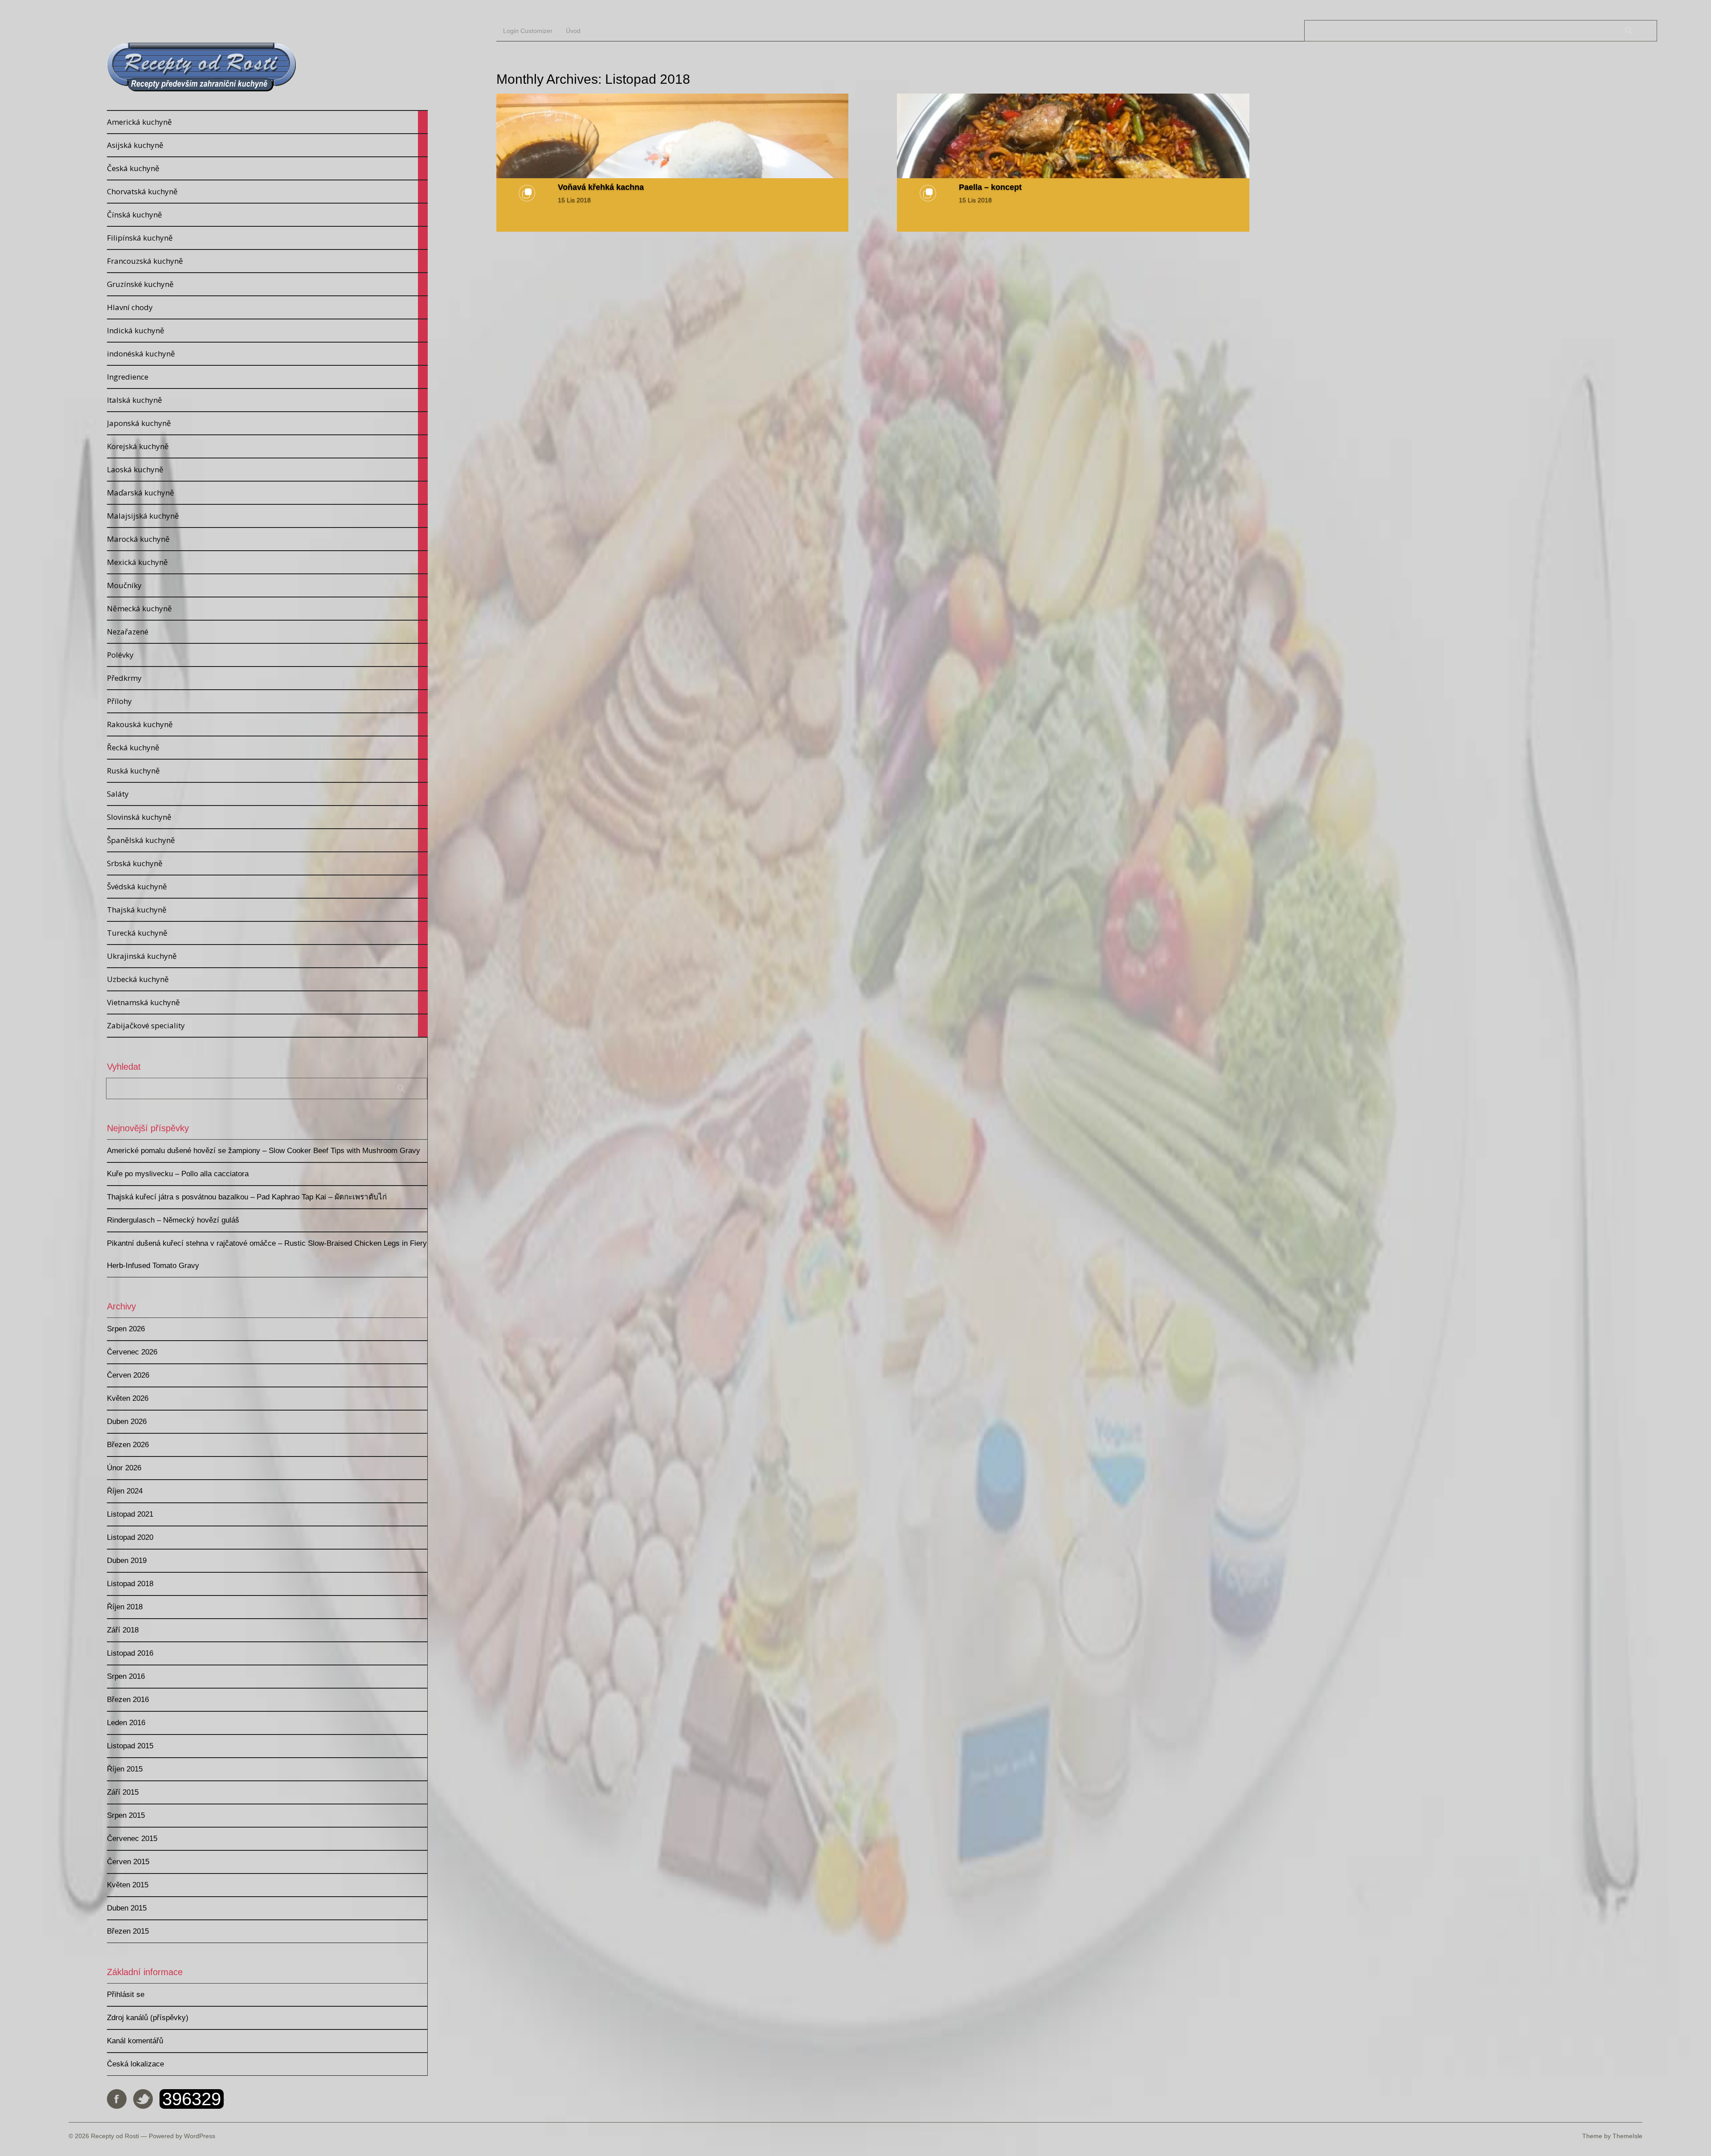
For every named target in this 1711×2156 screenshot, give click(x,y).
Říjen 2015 (125, 1769)
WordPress (200, 2136)
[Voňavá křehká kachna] (673, 136)
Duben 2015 (127, 1908)
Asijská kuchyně (267, 145)
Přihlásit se (126, 1994)
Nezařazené (267, 632)
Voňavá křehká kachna (601, 187)
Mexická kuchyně (267, 562)
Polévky (267, 655)
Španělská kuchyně (267, 840)
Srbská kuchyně (267, 863)
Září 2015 (123, 1792)
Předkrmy (267, 678)
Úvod (573, 31)
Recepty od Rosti (115, 2136)
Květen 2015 (128, 1885)
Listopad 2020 (130, 1537)
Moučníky (267, 585)
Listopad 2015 (130, 1746)
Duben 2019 (127, 1561)
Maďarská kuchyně (267, 493)
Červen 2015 (128, 1862)
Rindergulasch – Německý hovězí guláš (173, 1220)
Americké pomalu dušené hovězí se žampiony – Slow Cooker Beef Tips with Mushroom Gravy (264, 1151)
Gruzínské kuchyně (267, 284)
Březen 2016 (128, 1700)
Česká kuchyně (267, 168)
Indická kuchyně (267, 331)
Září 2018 (123, 1630)
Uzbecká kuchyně (267, 979)
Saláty (267, 794)
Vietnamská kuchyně (267, 1002)
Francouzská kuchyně (267, 261)
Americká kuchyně (267, 122)
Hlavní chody (267, 307)
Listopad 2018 (130, 1584)
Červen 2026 (128, 1375)
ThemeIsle (1627, 2136)
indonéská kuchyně (267, 354)
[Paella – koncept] (1073, 136)
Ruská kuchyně (267, 771)
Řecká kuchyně (267, 748)
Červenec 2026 (132, 1352)
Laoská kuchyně (267, 470)
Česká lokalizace (135, 2064)
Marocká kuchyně (267, 539)
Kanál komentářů (135, 2041)
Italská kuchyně (267, 400)
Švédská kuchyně (267, 887)
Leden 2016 (126, 1723)
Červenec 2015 (132, 1839)
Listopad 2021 (130, 1514)
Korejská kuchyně (267, 446)
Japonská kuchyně (267, 423)
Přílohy (267, 701)
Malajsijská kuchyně (267, 516)
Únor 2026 (124, 1468)
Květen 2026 (128, 1398)
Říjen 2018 (125, 1607)
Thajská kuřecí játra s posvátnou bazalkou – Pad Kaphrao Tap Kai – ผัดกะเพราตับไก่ (247, 1197)
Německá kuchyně (267, 609)
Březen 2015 (128, 1931)
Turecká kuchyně (267, 933)
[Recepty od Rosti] (202, 90)
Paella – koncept (990, 187)
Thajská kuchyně (267, 910)
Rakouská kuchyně (267, 724)
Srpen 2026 (126, 1329)
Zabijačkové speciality (267, 1026)
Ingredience (267, 377)
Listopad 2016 (130, 1653)
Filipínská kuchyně (267, 238)
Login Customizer (528, 31)
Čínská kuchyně (267, 215)
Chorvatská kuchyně (267, 192)
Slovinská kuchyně (267, 817)
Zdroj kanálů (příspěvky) (148, 2018)
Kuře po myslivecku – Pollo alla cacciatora (178, 1174)
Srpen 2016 (126, 1676)
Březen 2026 (128, 1445)
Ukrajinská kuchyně (267, 956)
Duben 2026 (127, 1422)
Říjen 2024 (125, 1491)
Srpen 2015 (126, 1815)
